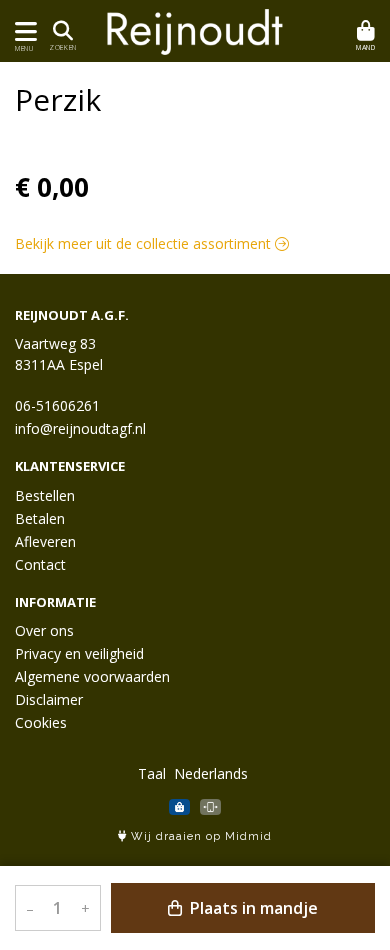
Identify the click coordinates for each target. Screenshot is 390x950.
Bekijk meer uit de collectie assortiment (145, 243)
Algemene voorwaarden (92, 676)
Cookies (41, 722)
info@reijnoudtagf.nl (80, 428)
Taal (152, 773)
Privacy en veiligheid (79, 653)
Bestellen (45, 495)
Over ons (44, 630)
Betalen (40, 518)
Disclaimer (49, 699)
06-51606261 (57, 405)
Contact (40, 564)
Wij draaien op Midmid (199, 836)
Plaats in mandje (252, 908)
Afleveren (45, 541)
